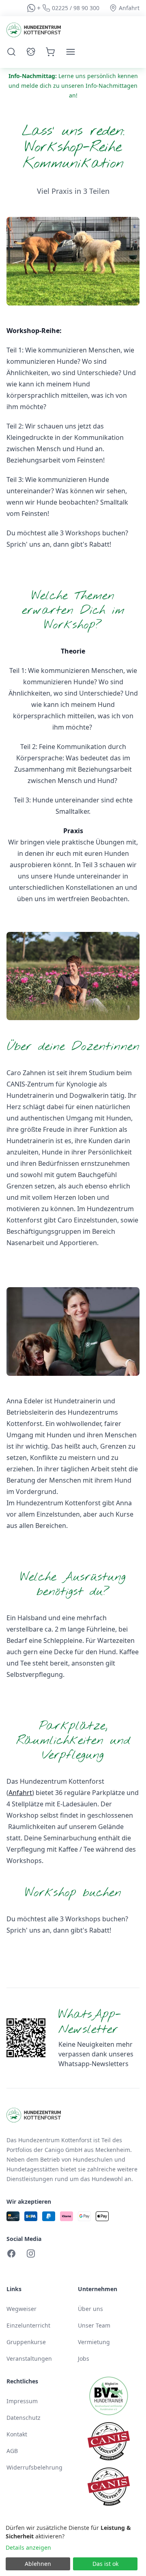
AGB (12, 2451)
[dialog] (73, 2548)
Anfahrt (20, 1793)
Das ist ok (105, 2564)
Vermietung (94, 2342)
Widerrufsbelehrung (34, 2467)
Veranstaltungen (29, 2359)
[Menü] (71, 52)
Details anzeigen (28, 2547)
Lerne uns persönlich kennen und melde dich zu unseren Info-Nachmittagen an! (73, 86)
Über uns (90, 2309)
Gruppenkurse (26, 2342)
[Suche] (11, 52)
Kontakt (17, 2434)
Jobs (84, 2359)
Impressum (22, 2401)
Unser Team (94, 2325)
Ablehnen (38, 2564)
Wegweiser (21, 2309)
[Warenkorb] (50, 52)
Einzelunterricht (28, 2325)
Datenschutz (24, 2418)
